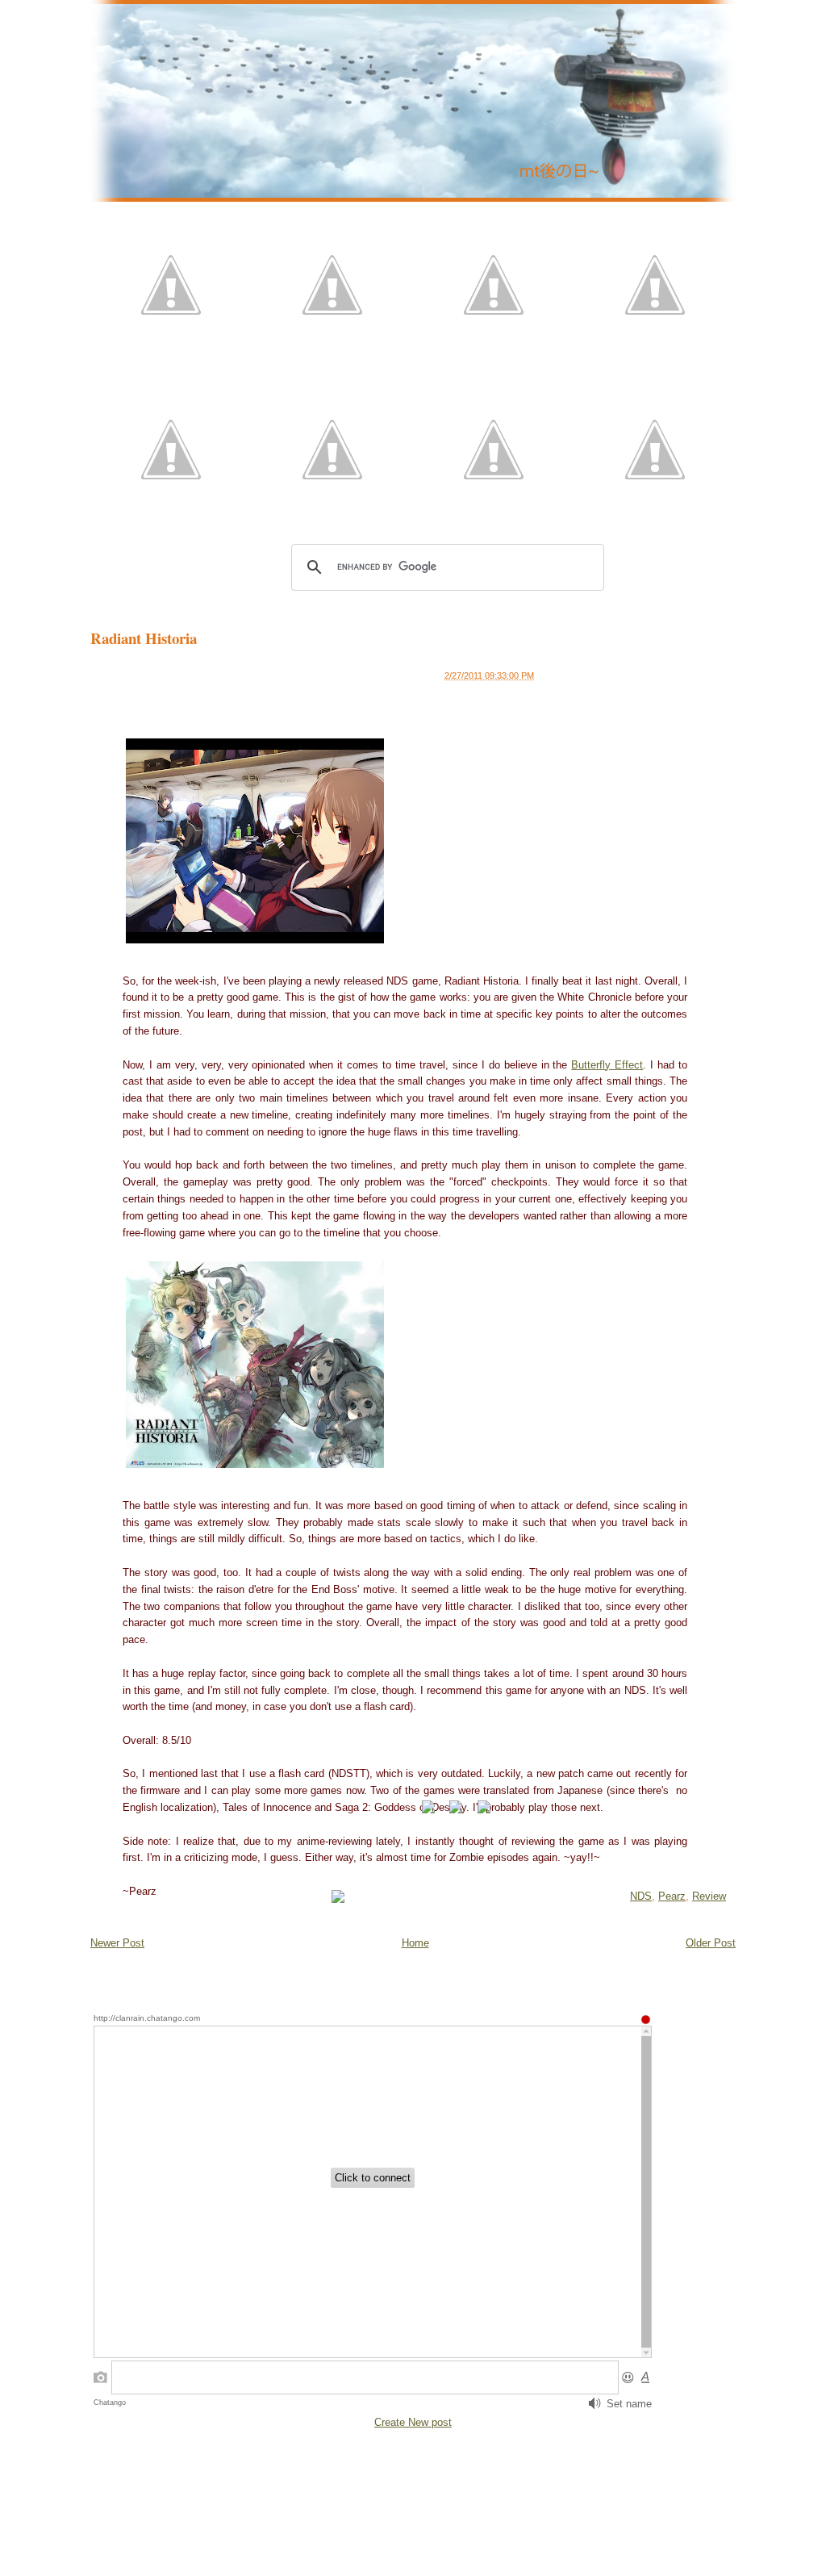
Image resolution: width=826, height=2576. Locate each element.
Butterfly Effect (607, 1065)
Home (415, 1943)
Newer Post (117, 1943)
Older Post (711, 1943)
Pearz (672, 1896)
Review (709, 1896)
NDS (641, 1896)
